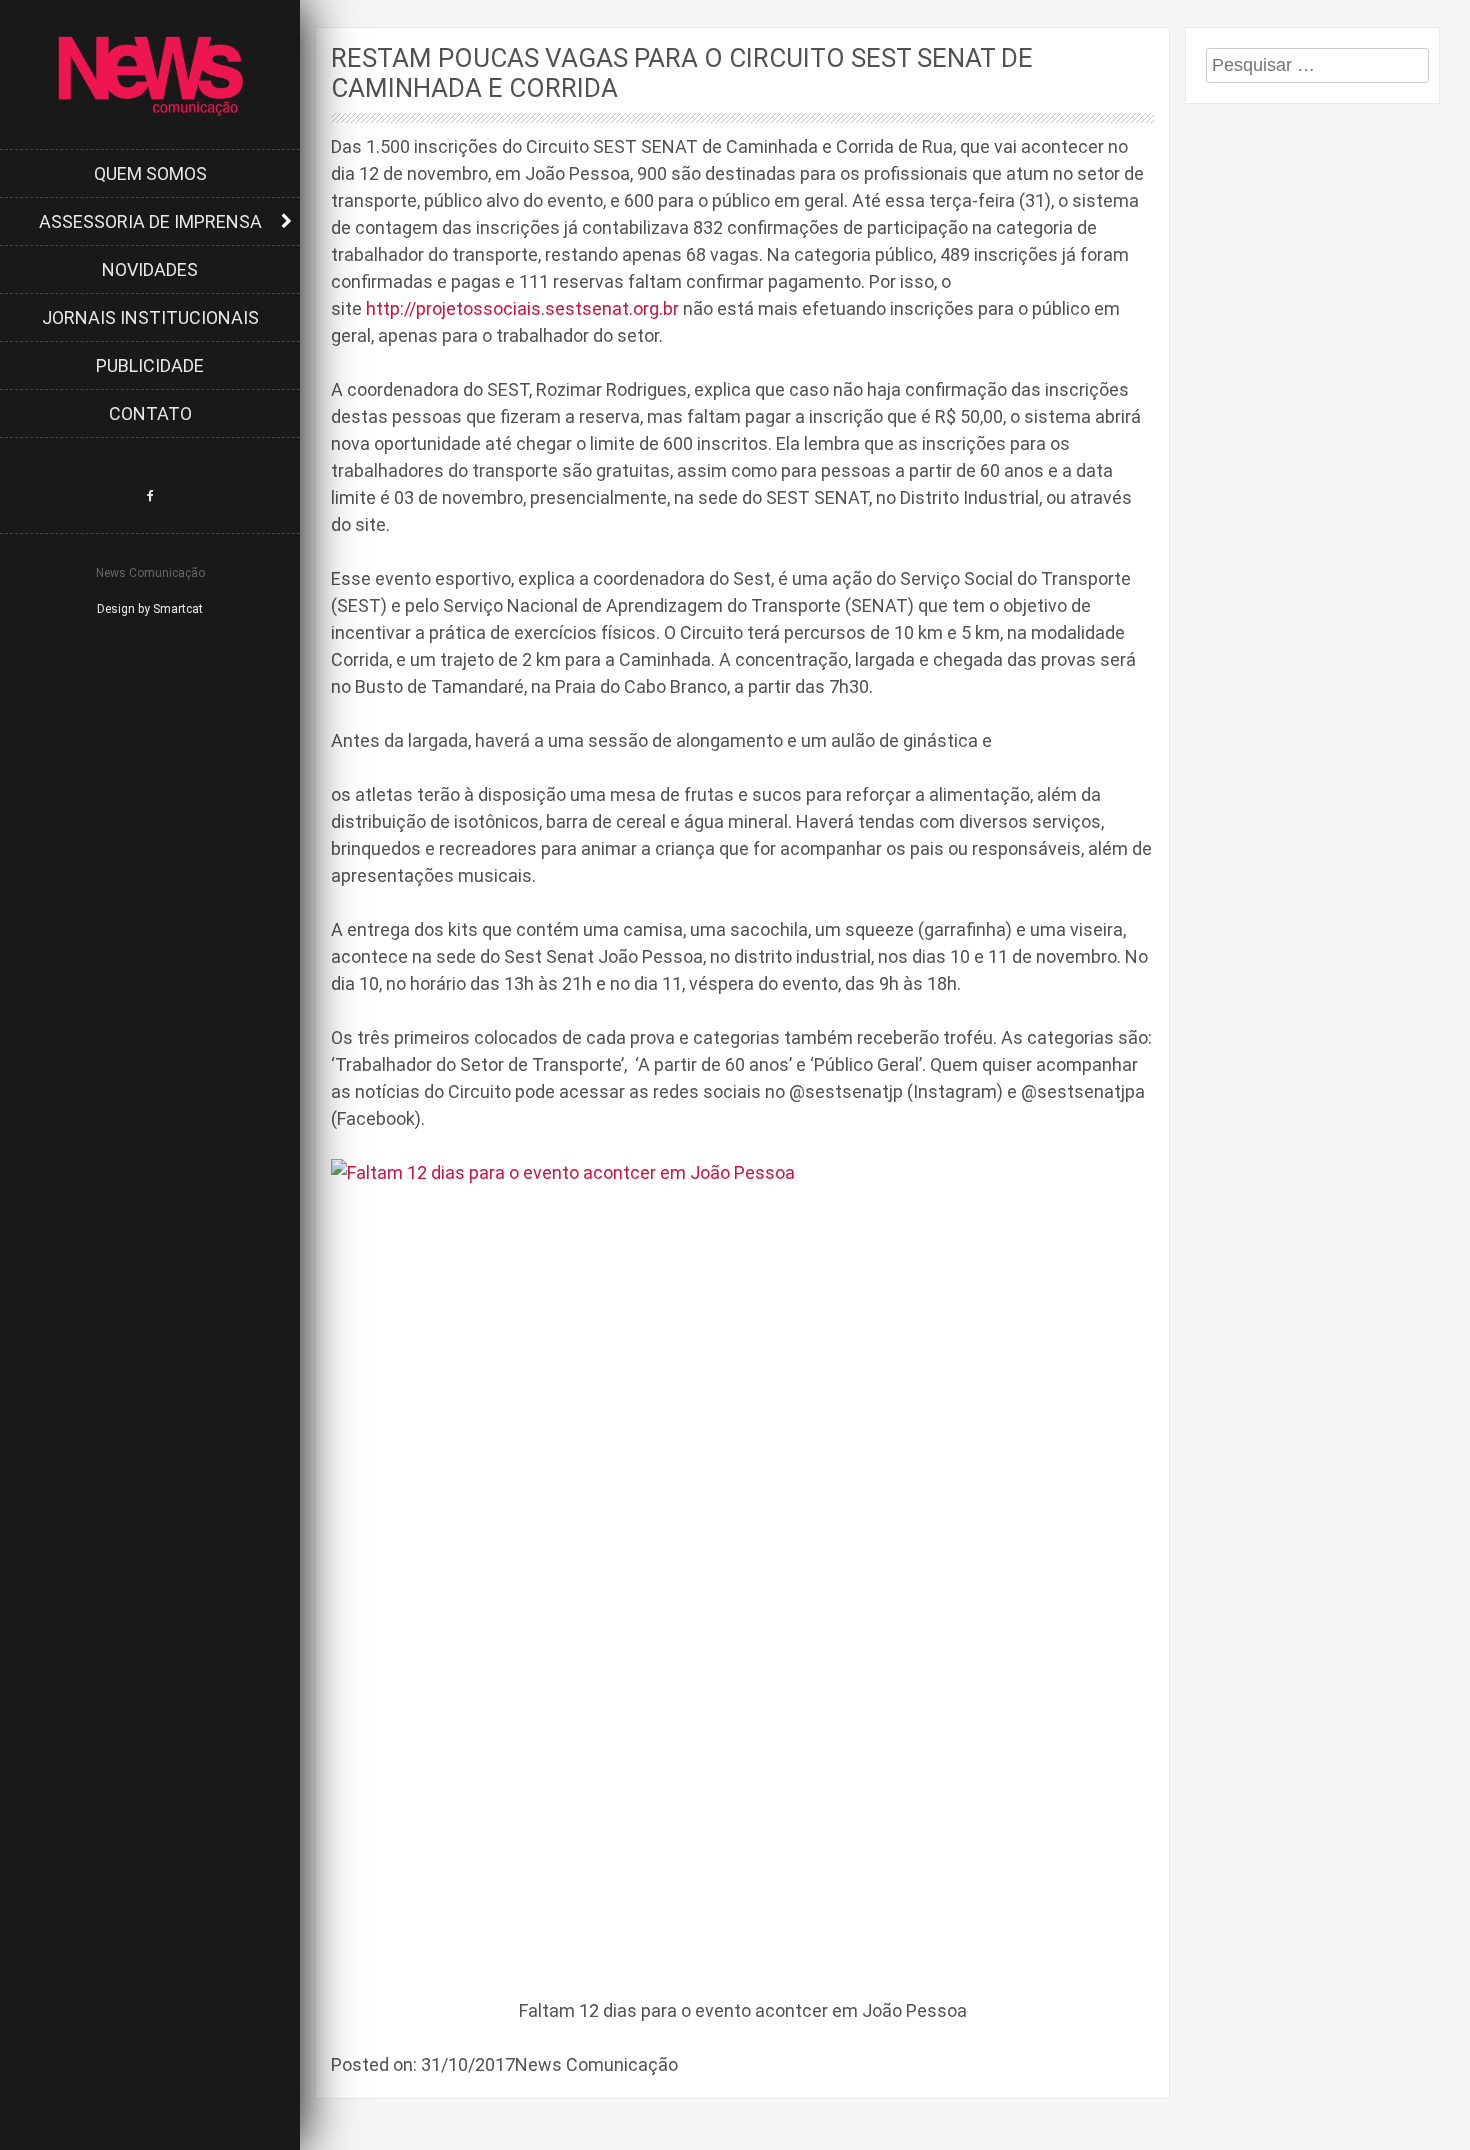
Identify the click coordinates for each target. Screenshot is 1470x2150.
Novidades (150, 269)
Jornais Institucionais (150, 317)
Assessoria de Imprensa (150, 221)
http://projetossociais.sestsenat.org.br (522, 308)
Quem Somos (150, 173)
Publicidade (150, 365)
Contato (150, 413)
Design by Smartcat (150, 609)
